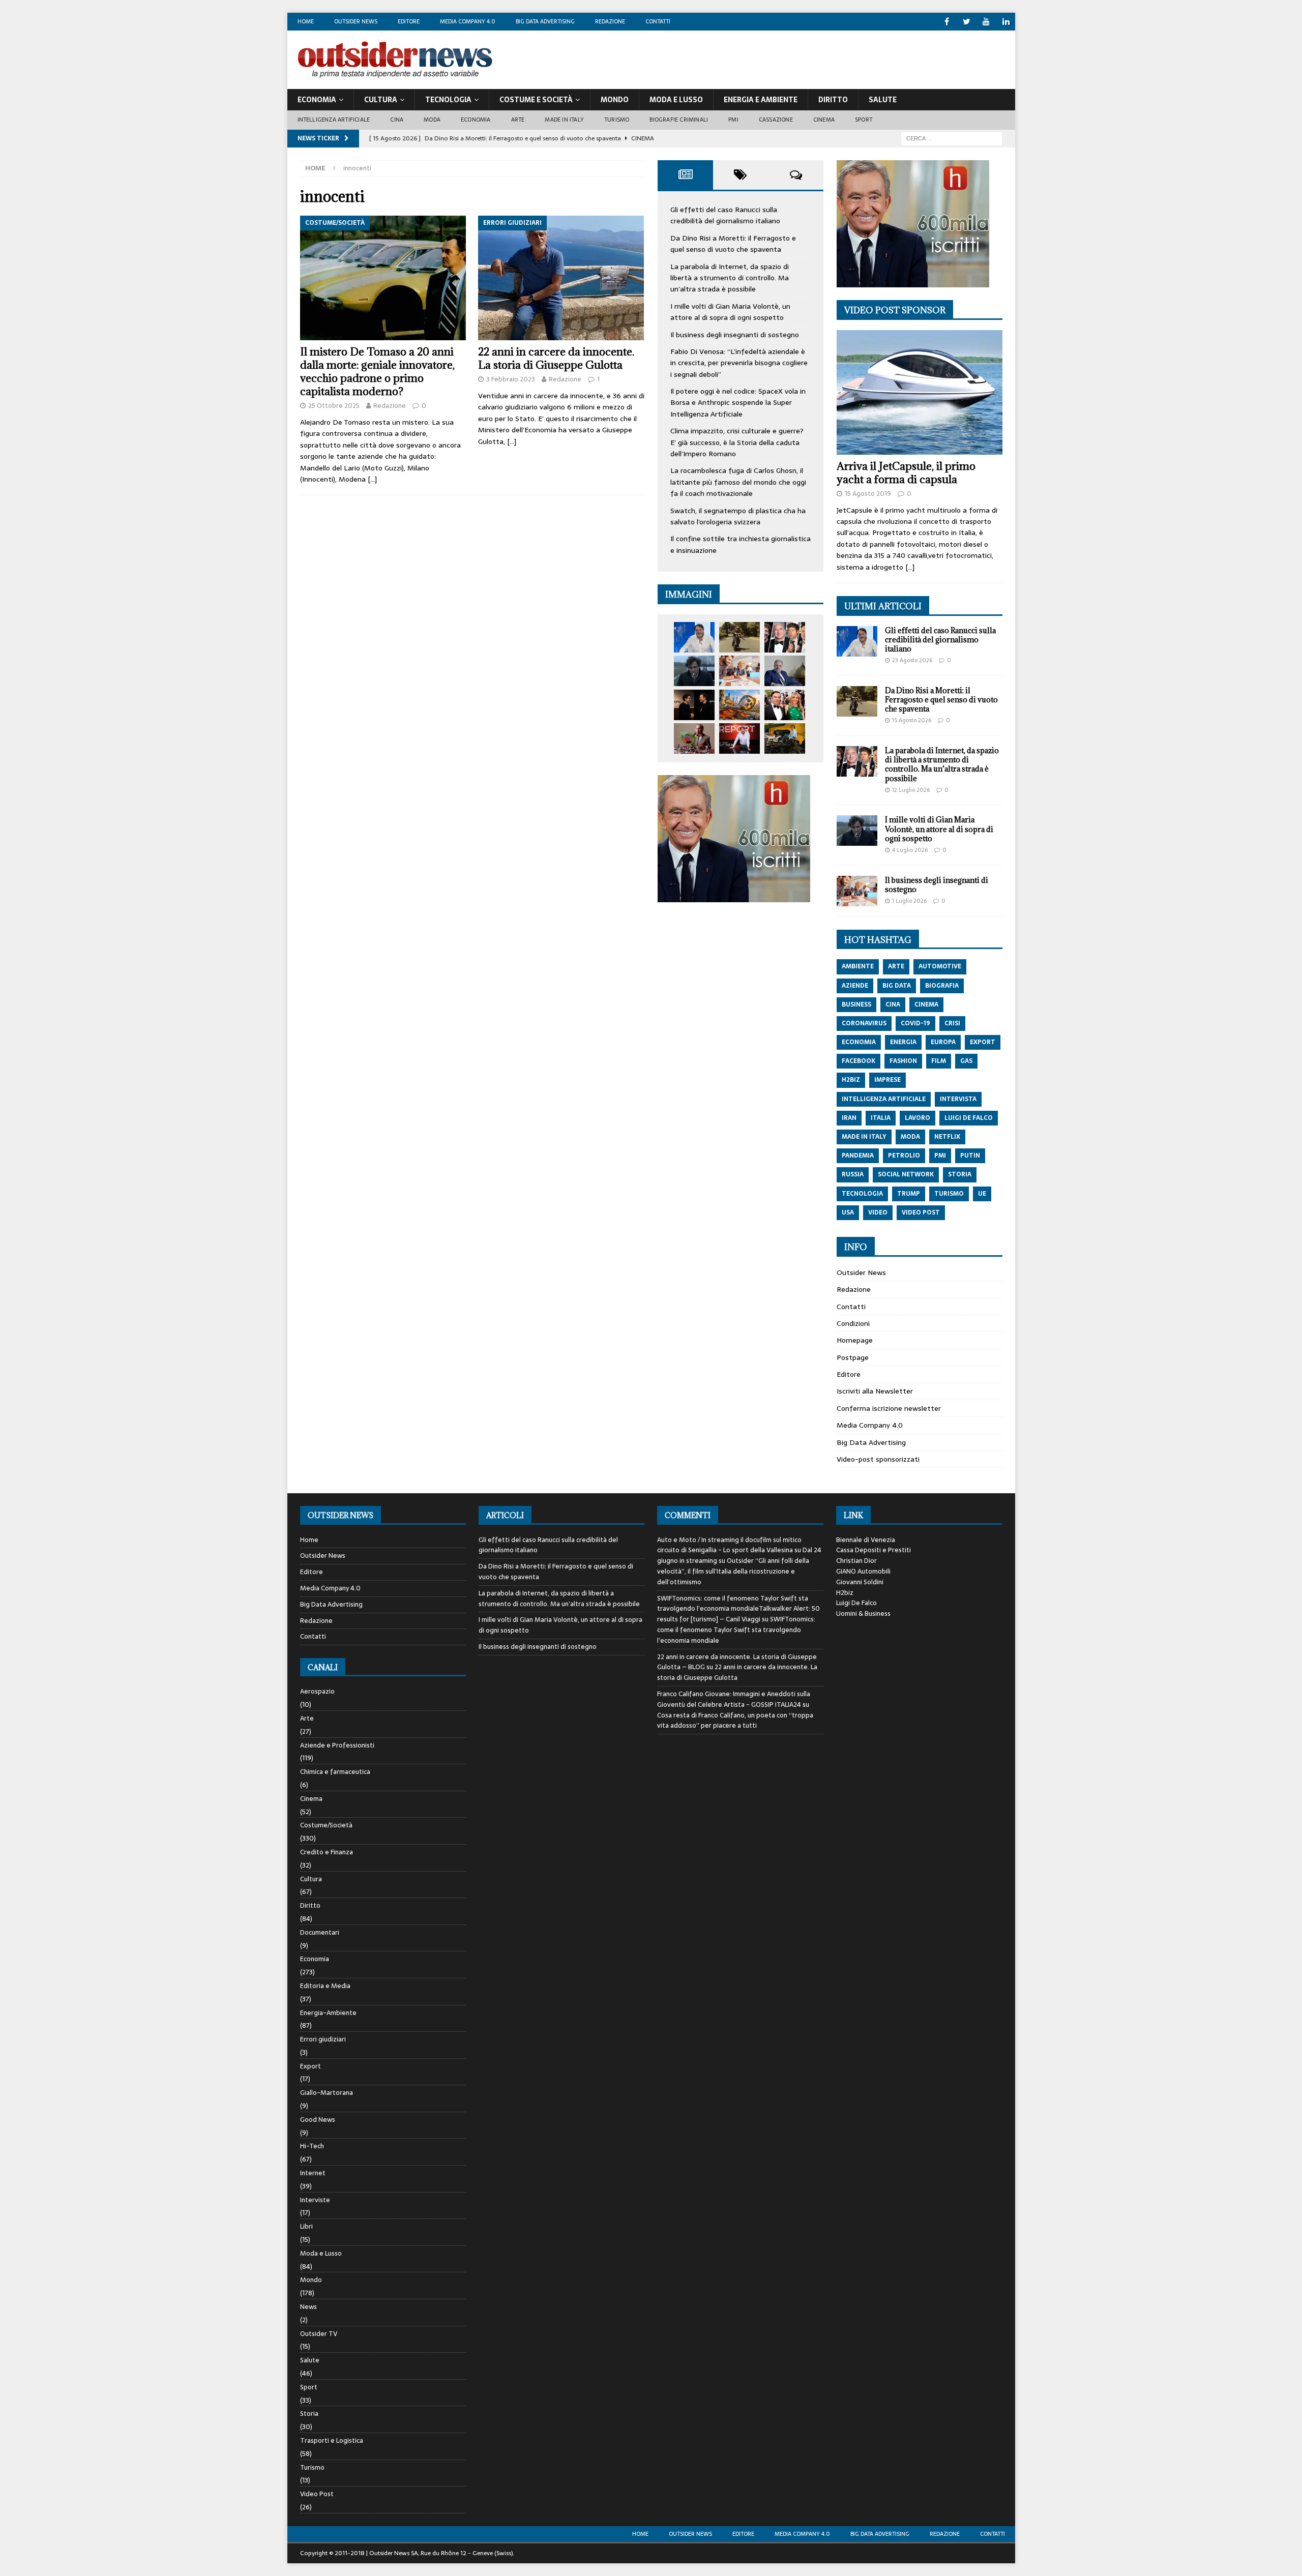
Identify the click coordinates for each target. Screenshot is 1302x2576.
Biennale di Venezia (866, 1540)
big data (897, 986)
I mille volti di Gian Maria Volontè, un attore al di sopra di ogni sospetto (730, 312)
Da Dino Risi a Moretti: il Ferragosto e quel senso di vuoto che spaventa (733, 244)
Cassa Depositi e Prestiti (874, 1550)
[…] (372, 479)
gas (966, 1061)
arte (896, 966)
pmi (940, 1156)
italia (881, 1118)
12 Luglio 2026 (911, 790)
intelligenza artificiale (884, 1099)
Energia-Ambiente (328, 2013)
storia (960, 1174)
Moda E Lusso (676, 100)
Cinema (824, 120)
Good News (318, 2120)
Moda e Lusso (321, 2253)
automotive (940, 966)
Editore (409, 21)
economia (859, 1042)
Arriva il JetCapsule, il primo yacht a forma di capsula (906, 473)
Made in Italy (564, 120)
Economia (317, 100)
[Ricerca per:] (952, 138)
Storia (309, 2414)
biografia (942, 986)
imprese (887, 1080)
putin (970, 1156)
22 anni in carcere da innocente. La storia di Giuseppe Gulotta (556, 358)
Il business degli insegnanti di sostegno (735, 335)
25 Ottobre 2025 (334, 406)
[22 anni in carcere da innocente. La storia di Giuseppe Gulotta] (561, 278)
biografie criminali (679, 120)
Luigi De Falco (856, 1603)
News (308, 2307)
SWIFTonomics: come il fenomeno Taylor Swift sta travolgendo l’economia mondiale (736, 1630)
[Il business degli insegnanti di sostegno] (739, 671)
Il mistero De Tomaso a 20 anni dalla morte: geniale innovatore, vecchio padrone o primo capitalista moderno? (377, 372)
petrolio (904, 1156)
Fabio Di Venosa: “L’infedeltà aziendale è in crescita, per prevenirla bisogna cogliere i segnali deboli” (739, 363)
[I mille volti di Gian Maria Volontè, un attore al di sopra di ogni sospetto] (694, 671)
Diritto (833, 100)
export (983, 1042)
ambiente (858, 966)
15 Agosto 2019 (868, 494)
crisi (952, 1023)
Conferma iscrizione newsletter (889, 1408)
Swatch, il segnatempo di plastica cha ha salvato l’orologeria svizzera (738, 516)
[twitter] (967, 22)
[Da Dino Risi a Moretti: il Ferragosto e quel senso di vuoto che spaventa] (739, 637)
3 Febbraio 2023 (511, 379)
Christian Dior (856, 1561)
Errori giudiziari (323, 2039)
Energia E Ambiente (761, 100)
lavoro (918, 1118)
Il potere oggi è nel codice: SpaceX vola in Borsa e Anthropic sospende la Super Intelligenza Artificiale (738, 403)
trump (909, 1194)
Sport (864, 120)
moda (910, 1137)
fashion (903, 1061)
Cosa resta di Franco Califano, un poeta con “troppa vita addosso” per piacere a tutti (735, 1721)
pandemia (858, 1156)
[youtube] (986, 22)
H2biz (845, 1593)
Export (310, 2066)
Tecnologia (448, 100)
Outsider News (356, 21)
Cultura (381, 100)
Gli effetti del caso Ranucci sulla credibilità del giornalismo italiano (725, 215)
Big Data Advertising (545, 21)
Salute (883, 100)
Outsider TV (319, 2334)
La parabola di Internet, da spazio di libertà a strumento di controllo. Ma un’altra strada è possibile (730, 278)
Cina (397, 120)
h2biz (851, 1080)
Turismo (617, 120)
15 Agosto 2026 (912, 720)
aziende (855, 986)
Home (306, 21)
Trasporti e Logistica (332, 2440)
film (939, 1061)
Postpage (853, 1357)
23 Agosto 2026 (912, 660)
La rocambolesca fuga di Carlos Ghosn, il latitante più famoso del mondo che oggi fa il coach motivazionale (738, 482)
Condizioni (853, 1323)
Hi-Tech (312, 2146)
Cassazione (776, 120)
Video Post (317, 2494)
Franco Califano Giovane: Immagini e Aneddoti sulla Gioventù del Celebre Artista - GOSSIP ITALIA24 (734, 1699)
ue (982, 1194)
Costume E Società (536, 100)
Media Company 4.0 (468, 21)
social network (906, 1174)
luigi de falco (969, 1118)
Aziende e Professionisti (337, 1745)
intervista (958, 1099)
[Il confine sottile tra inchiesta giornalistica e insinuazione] (739, 738)
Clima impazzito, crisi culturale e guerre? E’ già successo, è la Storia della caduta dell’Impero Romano (737, 442)
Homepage (855, 1340)
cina (893, 1004)
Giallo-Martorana (327, 2093)
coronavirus (864, 1023)
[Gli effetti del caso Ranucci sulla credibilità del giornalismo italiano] (694, 637)
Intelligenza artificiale (334, 120)
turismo (949, 1194)
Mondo (615, 100)
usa (848, 1212)
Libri (306, 2226)
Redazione (610, 21)
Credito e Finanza (327, 1852)
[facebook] (947, 22)
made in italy (864, 1137)
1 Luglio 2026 (909, 901)
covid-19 (915, 1023)
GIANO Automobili (863, 1571)
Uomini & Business (863, 1613)
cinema (926, 1004)
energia (903, 1042)
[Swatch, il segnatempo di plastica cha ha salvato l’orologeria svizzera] (694, 738)
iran (849, 1118)
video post (921, 1212)
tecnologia (862, 1194)
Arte (518, 120)
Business (856, 1004)
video (878, 1212)
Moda (432, 120)
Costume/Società (326, 1825)
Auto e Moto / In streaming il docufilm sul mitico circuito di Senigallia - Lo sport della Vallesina (729, 1545)
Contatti (658, 21)
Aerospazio (317, 1692)
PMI (733, 120)
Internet (313, 2173)
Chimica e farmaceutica (335, 1772)
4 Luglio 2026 (910, 850)
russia (853, 1174)
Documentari (320, 1932)
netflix (947, 1137)
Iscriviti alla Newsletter (875, 1391)
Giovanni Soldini (860, 1582)
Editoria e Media (325, 1986)
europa (943, 1042)
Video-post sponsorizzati (878, 1459)
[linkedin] (1006, 22)
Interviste (315, 2200)
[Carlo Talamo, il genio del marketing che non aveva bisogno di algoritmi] (785, 738)
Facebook (859, 1061)
